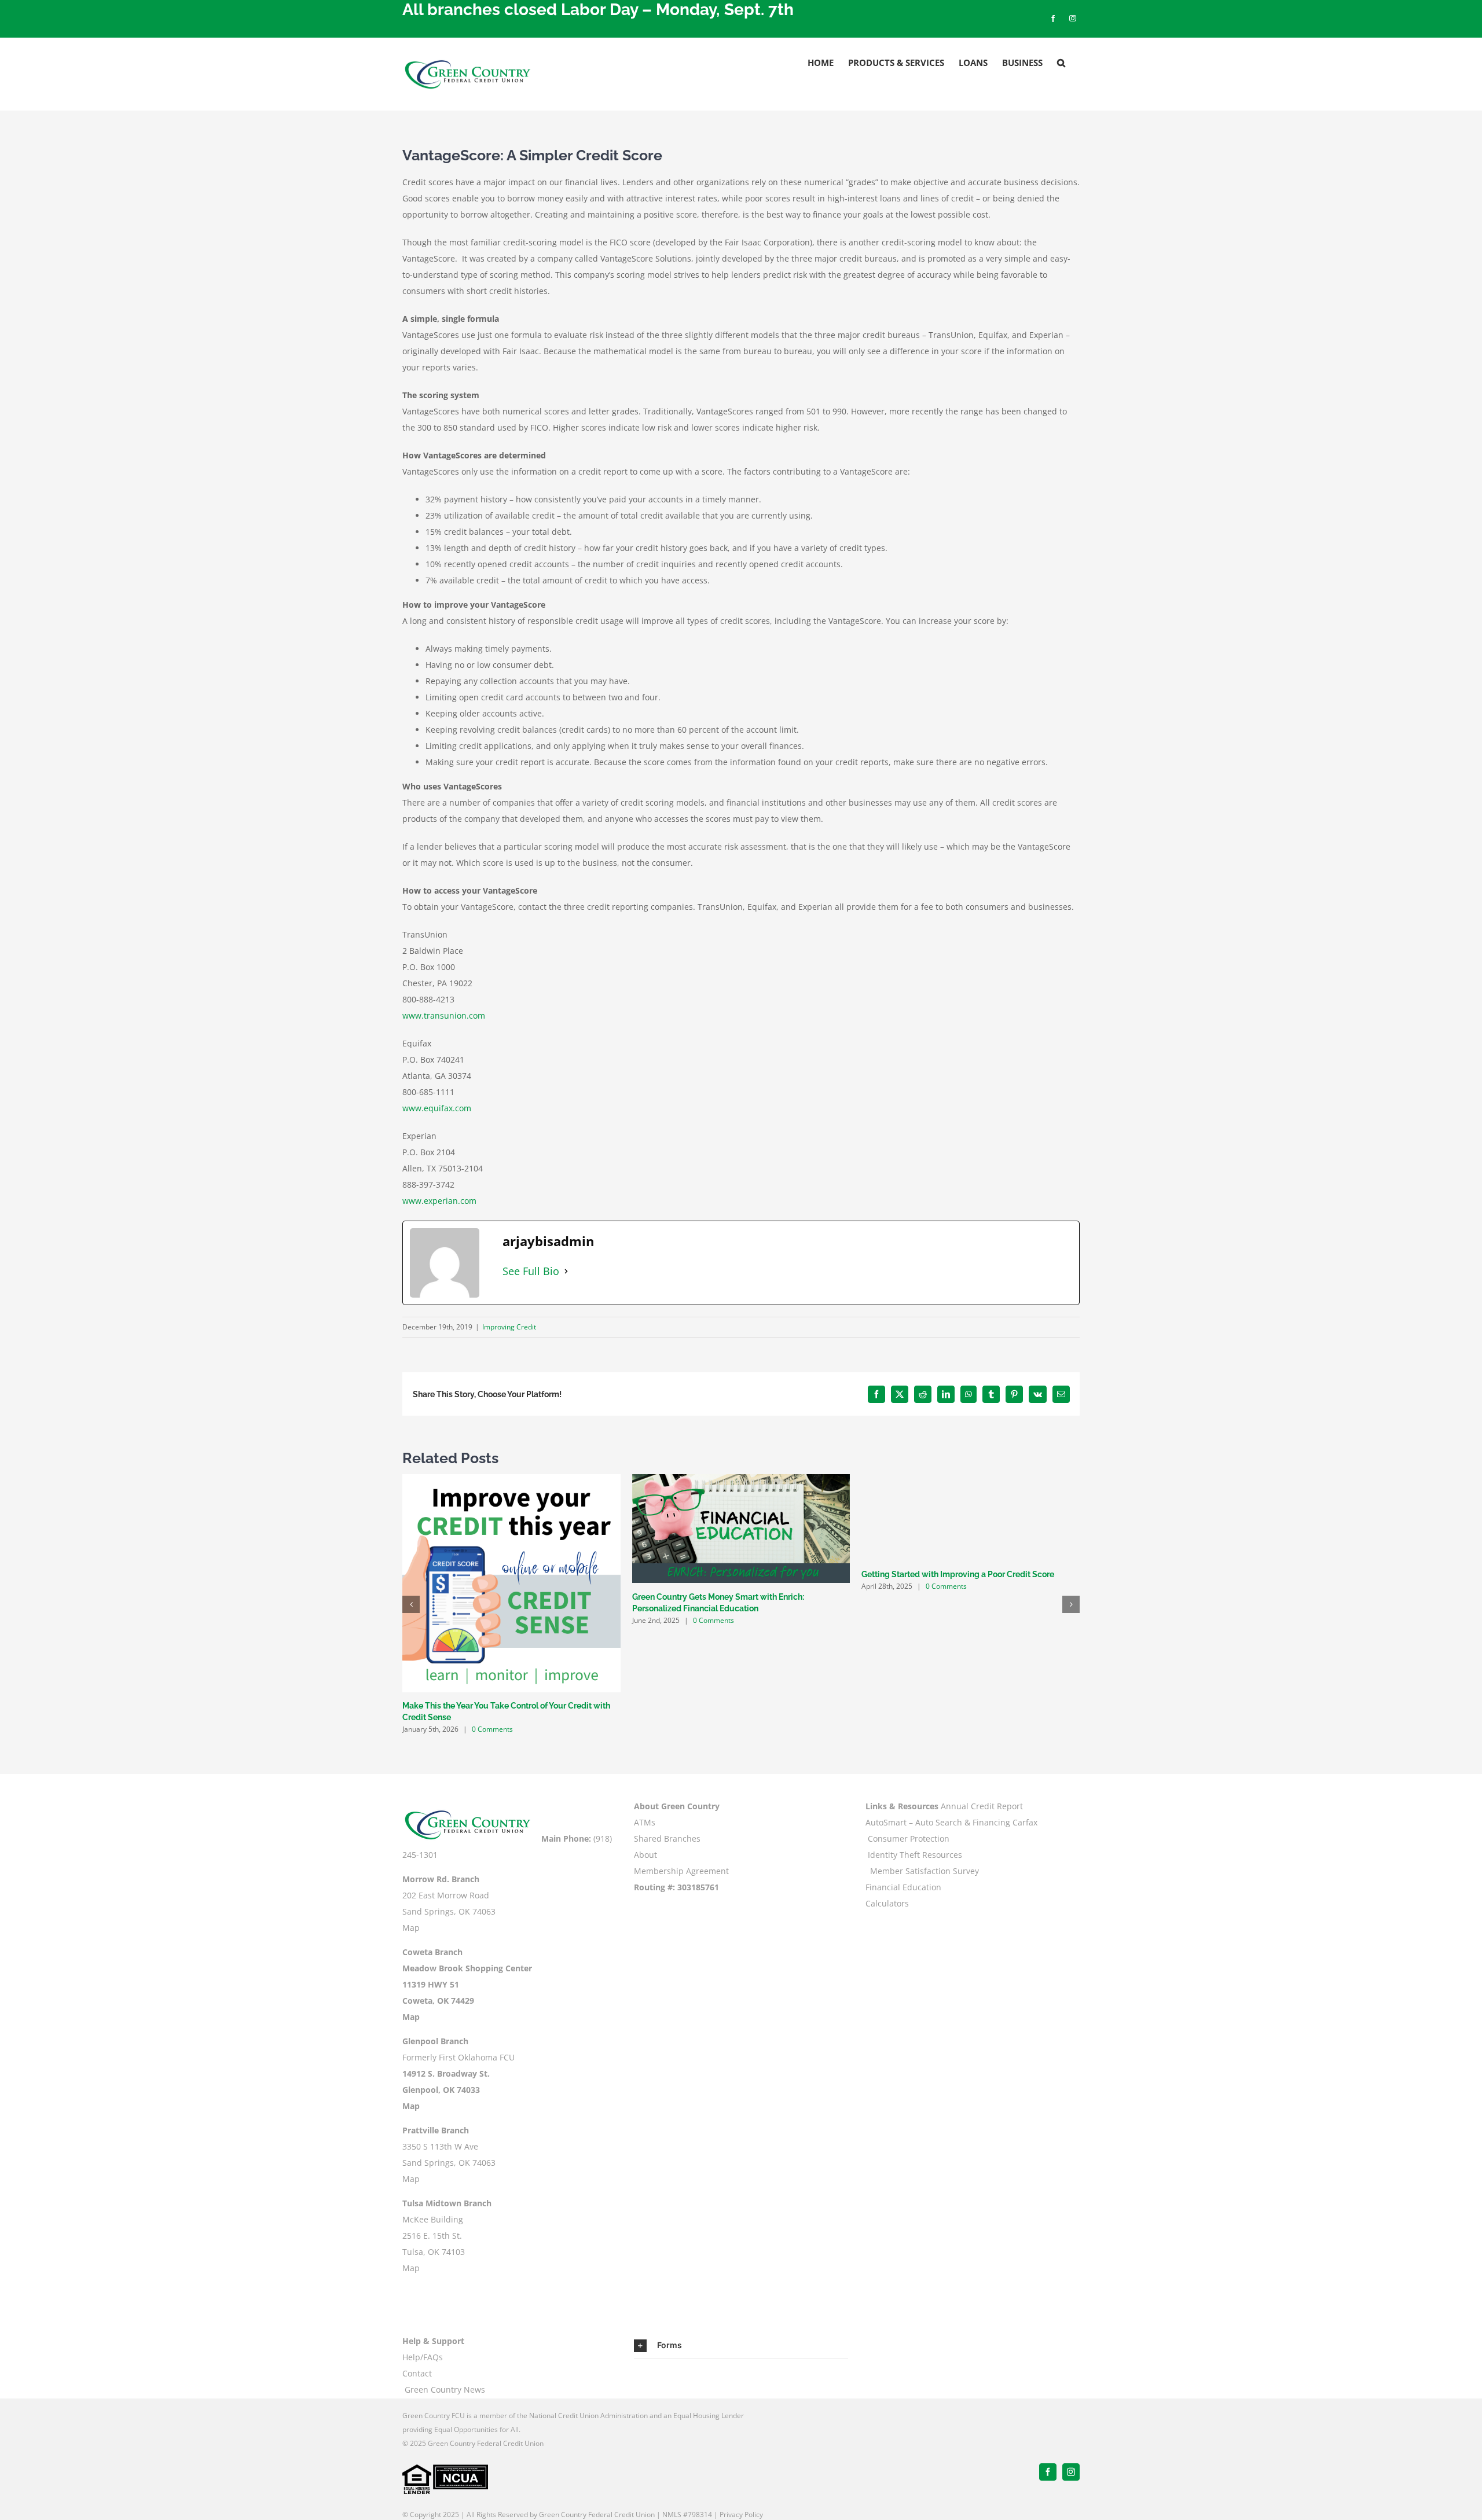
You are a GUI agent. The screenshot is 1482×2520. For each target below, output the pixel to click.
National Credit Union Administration (588, 2416)
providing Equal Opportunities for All (461, 2429)
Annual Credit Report (982, 1806)
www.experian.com (439, 1201)
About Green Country (677, 1806)
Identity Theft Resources (915, 1855)
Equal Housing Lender (709, 2416)
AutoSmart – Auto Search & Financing (938, 1822)
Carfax (1025, 1822)
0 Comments (492, 1729)
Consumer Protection (909, 1838)
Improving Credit (509, 1327)
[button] (1061, 63)
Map (411, 1928)
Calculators (887, 1903)
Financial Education (903, 1887)
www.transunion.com (444, 1015)
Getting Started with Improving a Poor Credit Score (958, 1574)
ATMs (645, 1822)
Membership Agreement (681, 1871)
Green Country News (445, 2389)
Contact (417, 2373)
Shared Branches (667, 1838)
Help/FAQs (423, 2357)
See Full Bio (531, 1271)
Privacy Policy (741, 2515)
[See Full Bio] (566, 1271)
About (645, 1855)
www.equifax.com (437, 1108)
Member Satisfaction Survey (925, 1871)
